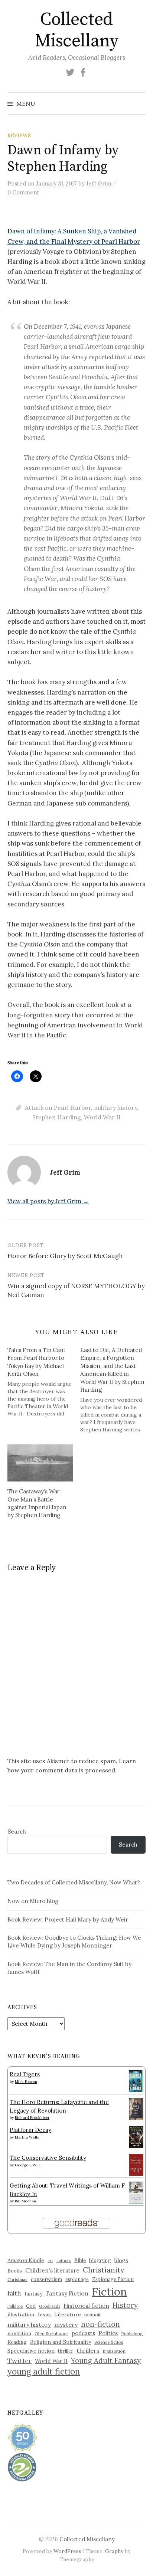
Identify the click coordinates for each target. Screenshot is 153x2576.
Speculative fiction (31, 2351)
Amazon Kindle (26, 2260)
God (31, 2306)
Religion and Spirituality (61, 2342)
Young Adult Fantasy (106, 2360)
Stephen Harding (57, 1117)
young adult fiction (44, 2372)
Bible (80, 2260)
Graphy (114, 2551)
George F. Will (27, 2165)
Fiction (109, 2291)
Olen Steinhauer (51, 2334)
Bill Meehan (25, 2201)
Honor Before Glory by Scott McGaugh (65, 1256)
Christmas (17, 2279)
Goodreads (50, 2306)
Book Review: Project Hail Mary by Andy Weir (68, 1919)
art (50, 2261)
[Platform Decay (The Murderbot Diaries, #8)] (136, 2137)
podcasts (83, 2333)
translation (114, 2351)
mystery (66, 2324)
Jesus (44, 2314)
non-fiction (100, 2324)
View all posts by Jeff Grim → (48, 1201)
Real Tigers (25, 2074)
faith (14, 2293)
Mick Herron (26, 2082)
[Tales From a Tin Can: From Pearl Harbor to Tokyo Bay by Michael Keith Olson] (44, 1382)
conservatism (46, 2279)
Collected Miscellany (76, 30)
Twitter (19, 2361)
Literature (68, 2314)
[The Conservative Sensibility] (136, 2164)
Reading (17, 2342)
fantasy (34, 2294)
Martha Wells (27, 2137)
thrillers (88, 2350)
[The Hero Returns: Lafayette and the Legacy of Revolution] (136, 2108)
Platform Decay (30, 2130)
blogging (100, 2260)
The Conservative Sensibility (48, 2158)
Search (17, 1832)
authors (64, 2261)
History (125, 2305)
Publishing (132, 2334)
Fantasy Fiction (67, 2293)
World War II (102, 1117)
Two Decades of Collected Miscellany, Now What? (74, 1882)
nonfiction (19, 2333)
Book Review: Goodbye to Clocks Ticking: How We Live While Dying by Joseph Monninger (74, 1942)
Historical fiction (86, 2306)
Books (15, 2271)
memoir (93, 2315)
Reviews (19, 135)
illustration (21, 2314)
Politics (108, 2333)
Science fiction (109, 2342)
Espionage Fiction (113, 2279)
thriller (66, 2351)
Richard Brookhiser (32, 2118)
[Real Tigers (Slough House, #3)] (136, 2081)
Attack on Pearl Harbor (58, 1107)
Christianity (103, 2270)
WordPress (67, 2551)
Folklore (15, 2306)
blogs (121, 2260)
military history (115, 1107)
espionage (77, 2279)
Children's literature (52, 2270)
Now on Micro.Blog (33, 1901)
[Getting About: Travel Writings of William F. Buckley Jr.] (136, 2192)
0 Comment (23, 192)
